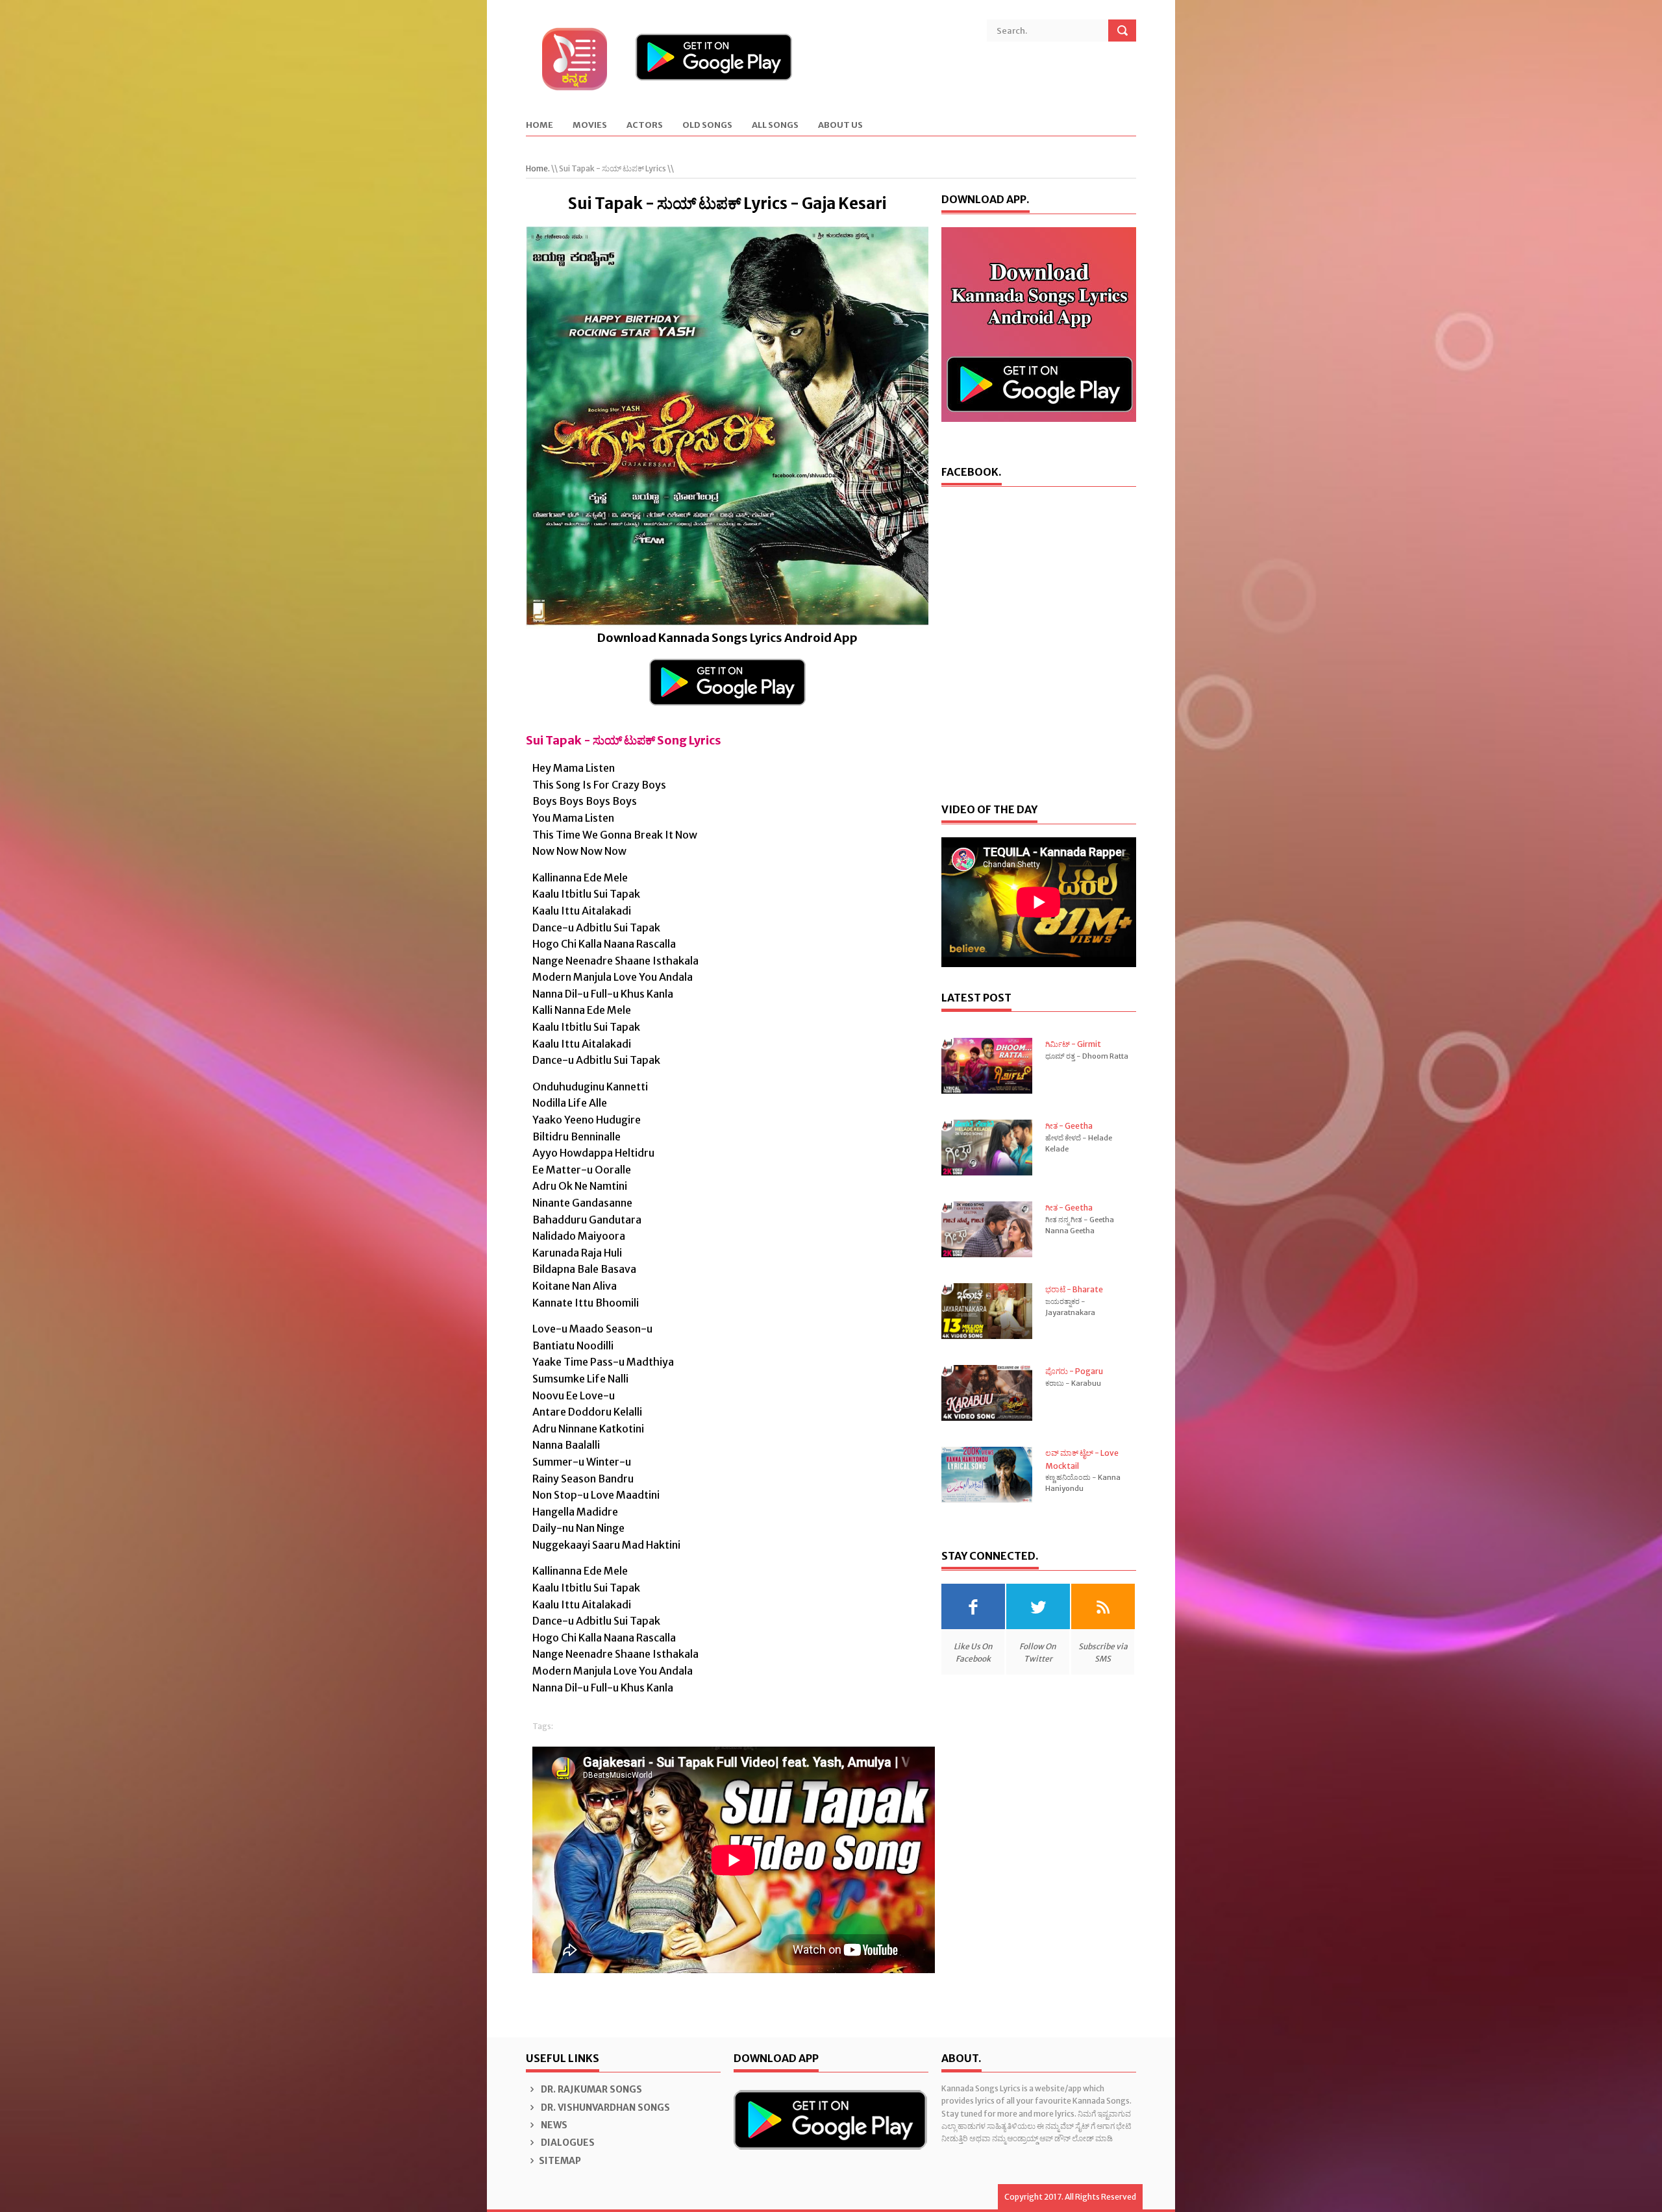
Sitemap (560, 2161)
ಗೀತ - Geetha (1069, 1126)
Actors (645, 126)
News (553, 2125)
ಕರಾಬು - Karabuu (1073, 1383)
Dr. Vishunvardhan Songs (604, 2108)
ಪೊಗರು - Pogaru (1074, 1371)
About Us (840, 126)
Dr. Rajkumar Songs (590, 2089)
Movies (590, 126)
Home (540, 126)
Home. (538, 168)
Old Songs (707, 126)
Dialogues (567, 2143)
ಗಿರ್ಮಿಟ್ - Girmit (1073, 1044)
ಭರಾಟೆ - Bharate (1074, 1289)
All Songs (775, 126)
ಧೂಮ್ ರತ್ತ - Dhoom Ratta (1087, 1056)
